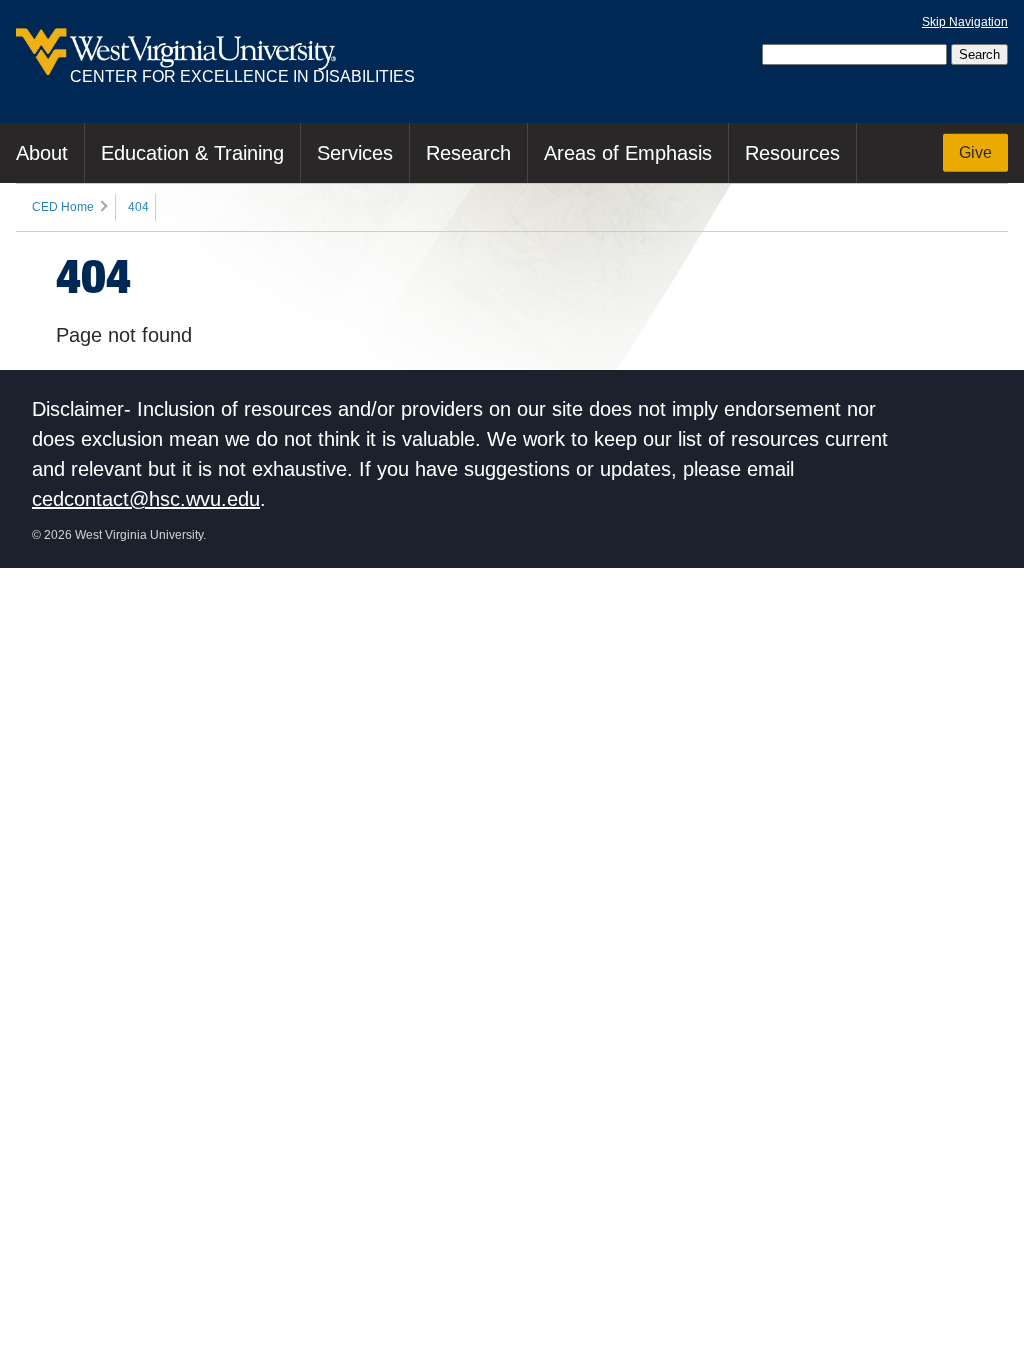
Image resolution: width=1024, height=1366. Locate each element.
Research (468, 153)
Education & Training (192, 153)
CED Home (63, 207)
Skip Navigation (965, 22)
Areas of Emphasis (628, 153)
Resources (792, 153)
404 (138, 207)
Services (355, 153)
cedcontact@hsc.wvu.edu (146, 499)
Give (975, 152)
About (42, 153)
